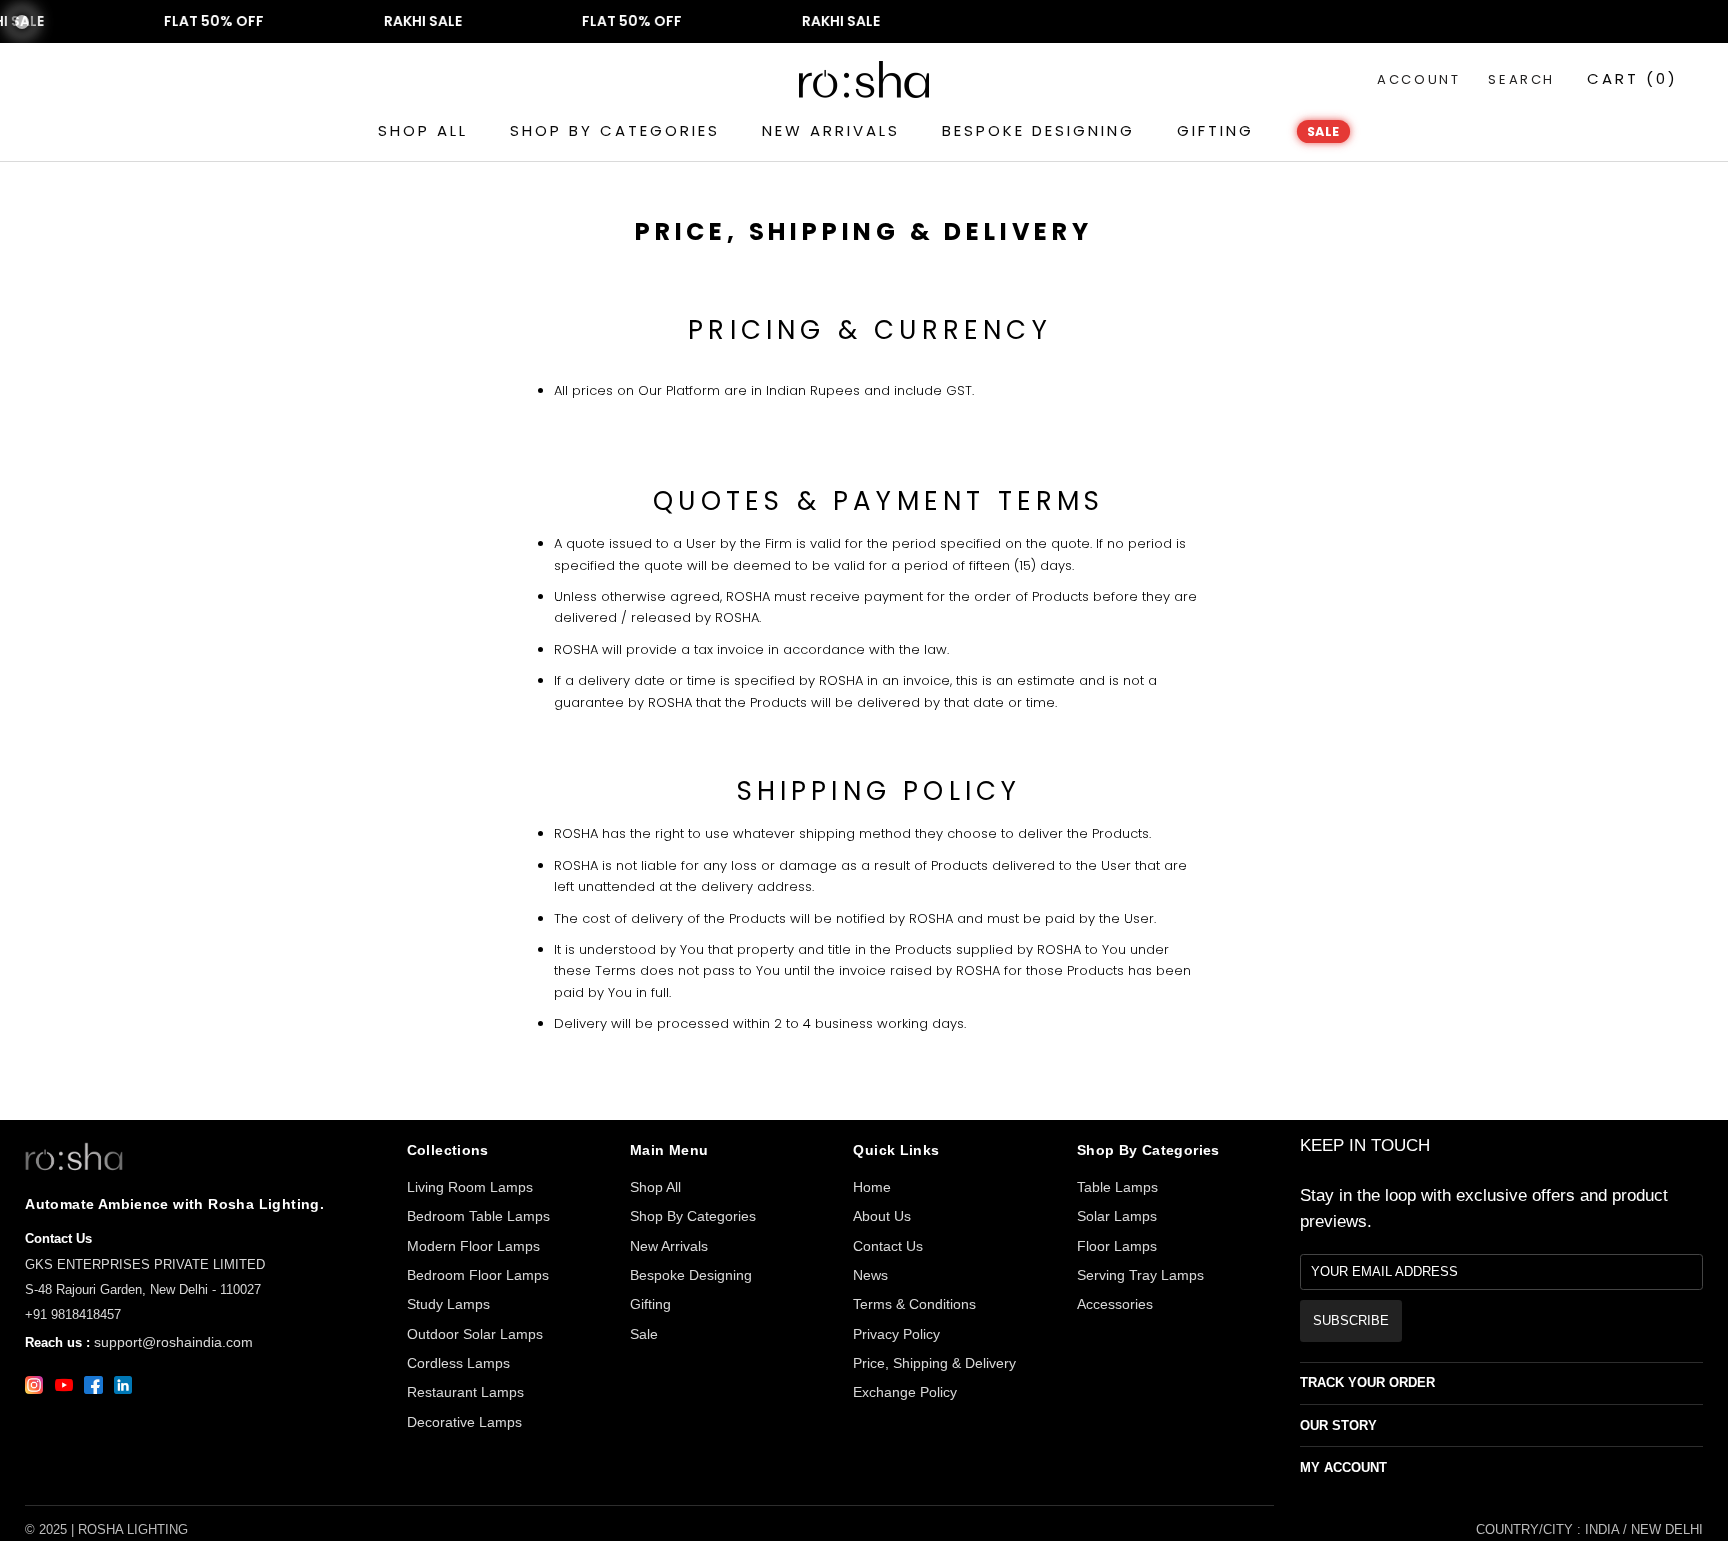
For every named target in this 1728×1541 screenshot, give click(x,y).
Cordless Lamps (458, 1363)
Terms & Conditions (914, 1304)
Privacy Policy (896, 1334)
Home (872, 1187)
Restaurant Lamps (465, 1392)
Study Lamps (448, 1304)
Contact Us (888, 1246)
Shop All (655, 1187)
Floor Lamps (1117, 1246)
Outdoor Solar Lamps (475, 1334)
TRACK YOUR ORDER (1367, 1382)
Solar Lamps (1117, 1216)
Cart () (1632, 78)
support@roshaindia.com (173, 1342)
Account (1418, 79)
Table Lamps (1117, 1187)
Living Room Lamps (470, 1187)
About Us (882, 1216)
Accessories (1115, 1304)
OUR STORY (1338, 1425)
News (870, 1275)
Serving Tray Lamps (1140, 1275)
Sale (644, 1334)
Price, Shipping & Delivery (934, 1363)
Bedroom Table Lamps (478, 1216)
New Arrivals (669, 1246)
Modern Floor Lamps (473, 1246)
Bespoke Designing (691, 1275)
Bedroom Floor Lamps (478, 1275)
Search (1521, 79)
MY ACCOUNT (1343, 1467)
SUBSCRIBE (1351, 1320)
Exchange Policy (905, 1392)
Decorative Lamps (464, 1422)
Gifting (650, 1304)
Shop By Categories (693, 1216)
